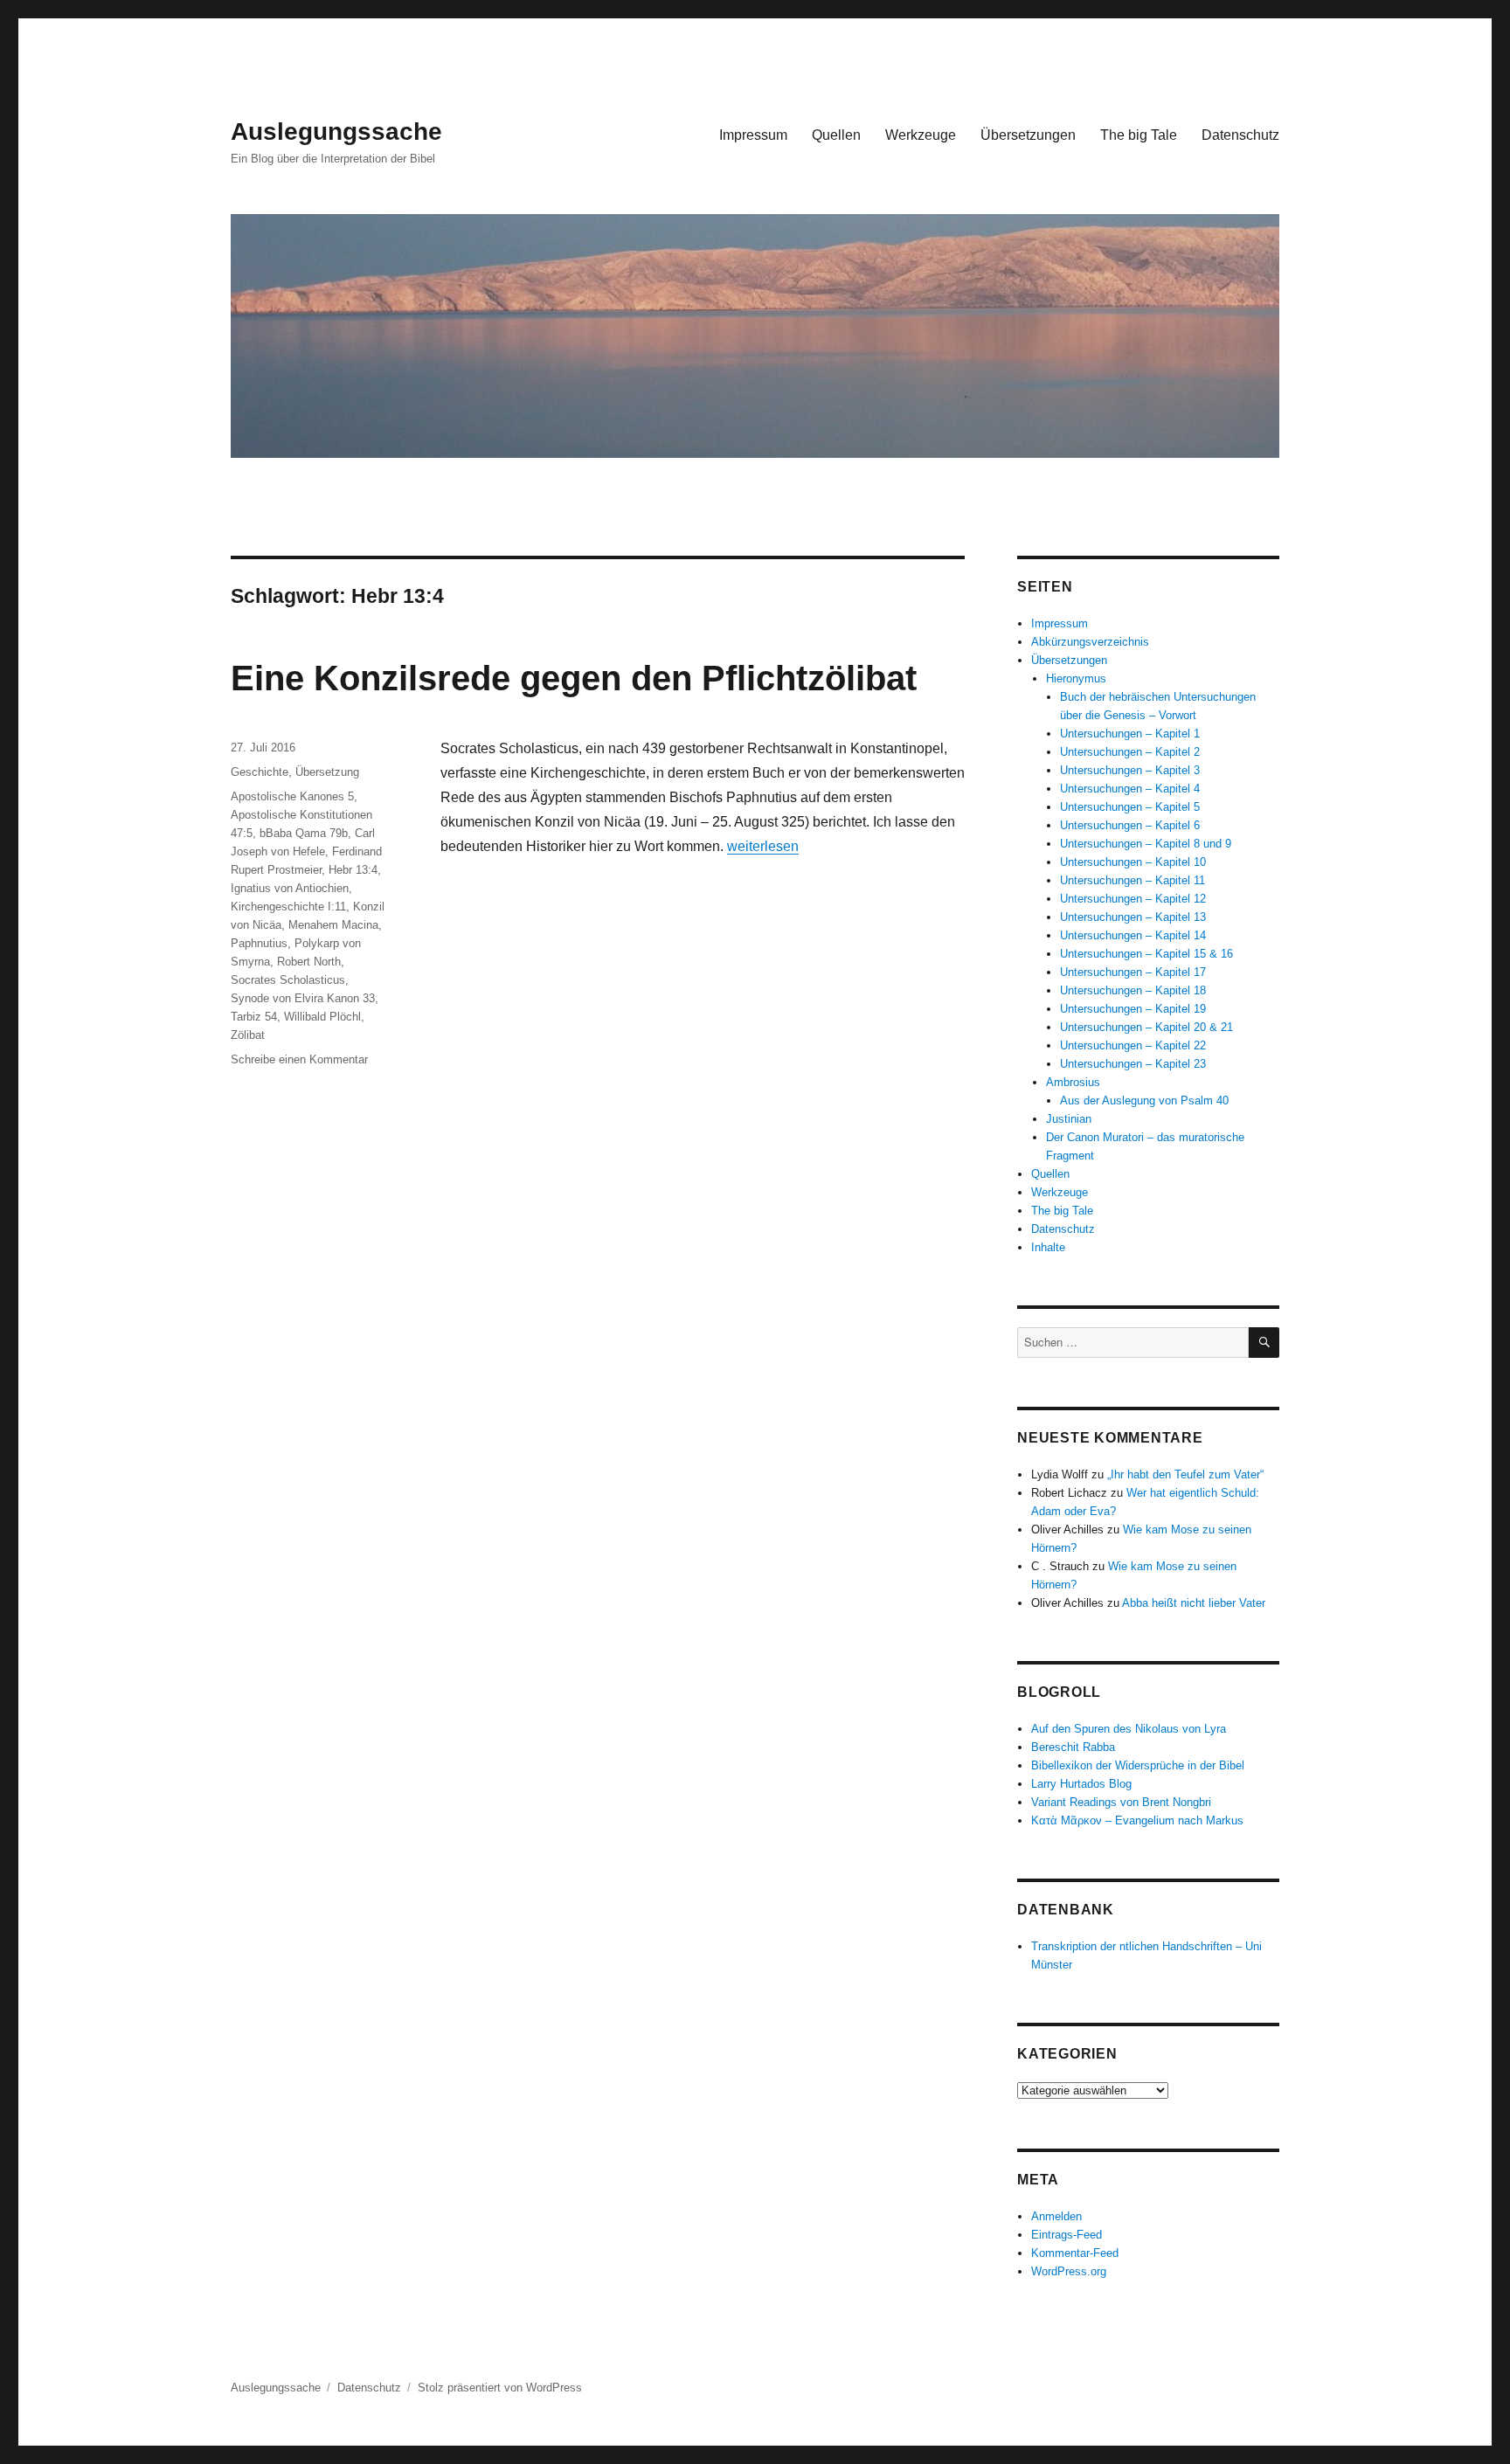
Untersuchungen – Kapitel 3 (1130, 770)
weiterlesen (763, 846)
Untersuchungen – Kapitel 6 (1130, 825)
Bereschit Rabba (1073, 1747)
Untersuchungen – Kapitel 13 (1133, 917)
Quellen (836, 135)
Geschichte (260, 772)
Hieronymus (1076, 678)
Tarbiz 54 (254, 1017)
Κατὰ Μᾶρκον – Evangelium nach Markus (1137, 1820)
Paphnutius (259, 943)
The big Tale (1139, 135)
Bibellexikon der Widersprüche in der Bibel (1138, 1765)
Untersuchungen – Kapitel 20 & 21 (1146, 1027)
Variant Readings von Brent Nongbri (1121, 1802)
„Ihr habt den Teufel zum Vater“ (1185, 1474)
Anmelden (1056, 2216)
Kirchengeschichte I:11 (288, 907)
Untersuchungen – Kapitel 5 (1130, 807)
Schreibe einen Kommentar (299, 1059)
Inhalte (1048, 1247)
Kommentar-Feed (1075, 2253)
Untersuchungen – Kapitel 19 (1133, 1009)
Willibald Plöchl (322, 1017)
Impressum (753, 135)
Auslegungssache (336, 132)
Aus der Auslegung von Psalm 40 (1144, 1100)
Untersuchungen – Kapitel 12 (1133, 899)
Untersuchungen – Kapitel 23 (1133, 1064)
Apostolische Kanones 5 (292, 796)
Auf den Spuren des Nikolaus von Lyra (1129, 1729)
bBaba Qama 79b (304, 833)
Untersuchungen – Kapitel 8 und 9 (1146, 844)
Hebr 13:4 (353, 870)
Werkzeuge (921, 135)
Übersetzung (327, 772)
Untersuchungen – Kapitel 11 (1132, 880)
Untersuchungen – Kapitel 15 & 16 (1146, 954)
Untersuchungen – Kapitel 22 (1133, 1045)
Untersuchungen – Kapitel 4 (1130, 789)
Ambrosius (1073, 1082)
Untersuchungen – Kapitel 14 (1133, 935)
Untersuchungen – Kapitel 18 (1133, 990)
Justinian (1069, 1119)
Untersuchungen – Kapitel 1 (1130, 734)
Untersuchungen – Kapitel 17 (1133, 972)
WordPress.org (1069, 2271)
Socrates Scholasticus (288, 980)
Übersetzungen (1028, 135)
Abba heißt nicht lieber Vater (1194, 1603)
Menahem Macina (333, 925)
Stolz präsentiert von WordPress (500, 2388)
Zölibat (248, 1035)
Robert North (309, 962)
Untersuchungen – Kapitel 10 (1133, 862)
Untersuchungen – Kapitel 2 (1130, 752)
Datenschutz (1240, 135)
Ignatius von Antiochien (290, 888)
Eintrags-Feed (1067, 2235)
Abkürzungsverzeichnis (1090, 642)
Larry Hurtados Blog (1081, 1784)
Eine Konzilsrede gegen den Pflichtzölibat (574, 678)
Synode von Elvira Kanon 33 (303, 998)
